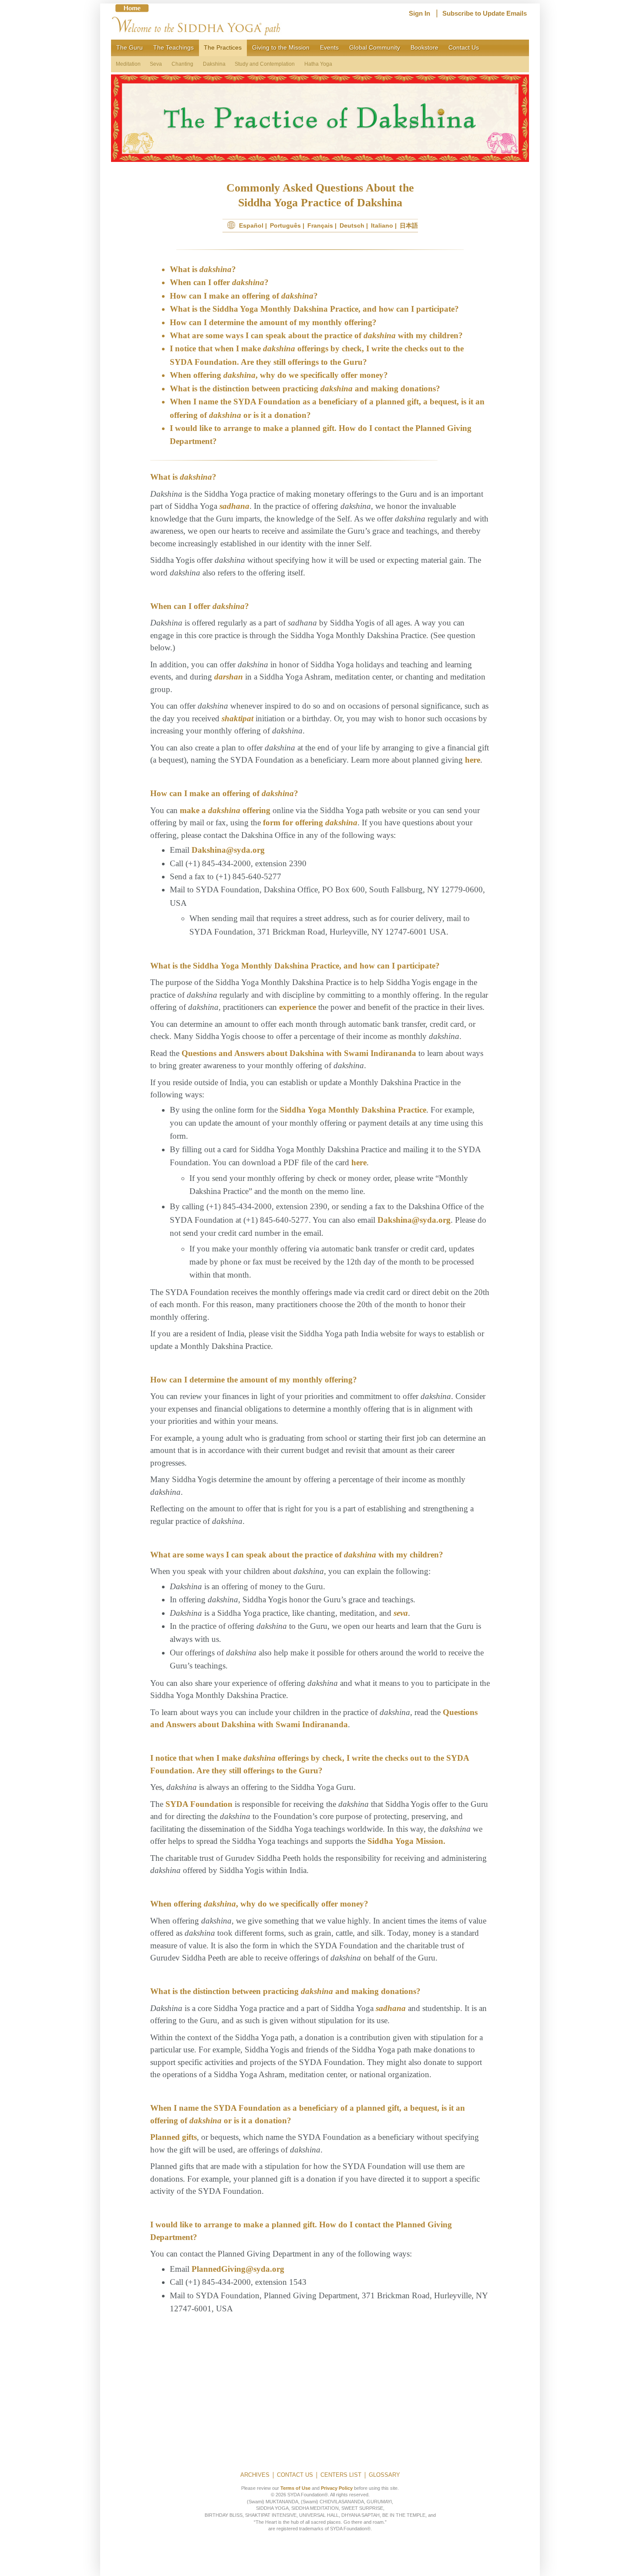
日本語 (409, 225)
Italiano (382, 225)
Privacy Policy (337, 2488)
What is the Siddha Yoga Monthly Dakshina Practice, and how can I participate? (314, 309)
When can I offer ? (219, 282)
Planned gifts (173, 2137)
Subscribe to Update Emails (485, 13)
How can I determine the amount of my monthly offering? (273, 322)
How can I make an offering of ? (244, 296)
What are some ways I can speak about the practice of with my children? (316, 335)
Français (320, 225)
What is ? (203, 269)
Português (285, 225)
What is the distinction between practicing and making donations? (305, 388)
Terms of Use (295, 2488)
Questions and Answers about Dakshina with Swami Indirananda (299, 1053)
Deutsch (352, 225)
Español (251, 225)
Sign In (419, 13)
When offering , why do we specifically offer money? (279, 375)
